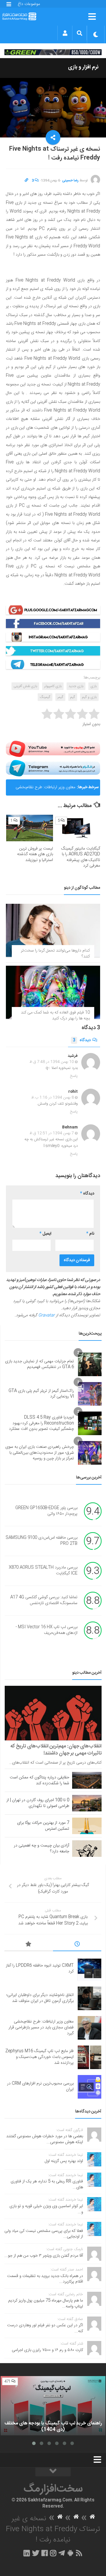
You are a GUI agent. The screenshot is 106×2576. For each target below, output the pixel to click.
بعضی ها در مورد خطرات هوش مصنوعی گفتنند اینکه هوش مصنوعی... (45, 2139)
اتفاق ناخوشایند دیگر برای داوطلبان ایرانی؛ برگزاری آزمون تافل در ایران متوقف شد (40, 1998)
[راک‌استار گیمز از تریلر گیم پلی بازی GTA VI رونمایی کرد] (90, 1394)
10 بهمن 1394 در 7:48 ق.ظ (52, 1062)
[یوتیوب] (53, 749)
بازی (93, 686)
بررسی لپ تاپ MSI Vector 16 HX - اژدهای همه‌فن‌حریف (47, 1630)
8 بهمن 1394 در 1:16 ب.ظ (53, 1098)
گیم (73, 697)
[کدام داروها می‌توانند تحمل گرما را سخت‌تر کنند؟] (53, 930)
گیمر (60, 697)
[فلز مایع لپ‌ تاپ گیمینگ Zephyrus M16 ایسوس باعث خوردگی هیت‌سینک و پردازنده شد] (90, 2057)
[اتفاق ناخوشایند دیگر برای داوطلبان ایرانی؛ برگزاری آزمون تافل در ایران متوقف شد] (90, 1998)
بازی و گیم (89, 697)
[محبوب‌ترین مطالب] (29, 1945)
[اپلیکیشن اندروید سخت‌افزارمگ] (70, 2553)
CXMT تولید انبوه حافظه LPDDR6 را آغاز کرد (40, 1969)
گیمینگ (45, 697)
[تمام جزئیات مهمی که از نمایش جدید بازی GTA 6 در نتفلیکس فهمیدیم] (90, 1364)
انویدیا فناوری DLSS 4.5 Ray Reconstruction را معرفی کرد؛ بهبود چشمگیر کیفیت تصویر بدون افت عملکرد (41, 1423)
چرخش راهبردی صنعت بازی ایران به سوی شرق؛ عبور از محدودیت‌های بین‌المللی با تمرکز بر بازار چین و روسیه (40, 1453)
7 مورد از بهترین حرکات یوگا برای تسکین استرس (43, 1826)
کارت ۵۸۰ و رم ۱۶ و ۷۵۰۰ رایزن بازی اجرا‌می (47, 2350)
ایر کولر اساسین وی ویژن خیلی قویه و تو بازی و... (46, 2209)
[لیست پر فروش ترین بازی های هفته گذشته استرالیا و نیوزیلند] (30, 828)
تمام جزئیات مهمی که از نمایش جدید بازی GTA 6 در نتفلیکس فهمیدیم (39, 1364)
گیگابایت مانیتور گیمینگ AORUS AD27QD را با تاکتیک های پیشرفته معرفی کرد (81, 857)
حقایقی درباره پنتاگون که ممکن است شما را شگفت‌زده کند (39, 1780)
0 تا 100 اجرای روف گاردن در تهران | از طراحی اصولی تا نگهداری (38, 1803)
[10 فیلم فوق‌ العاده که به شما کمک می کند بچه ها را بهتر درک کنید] (53, 992)
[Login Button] (65, 33)
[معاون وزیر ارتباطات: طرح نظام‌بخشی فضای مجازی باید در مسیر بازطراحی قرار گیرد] (90, 2028)
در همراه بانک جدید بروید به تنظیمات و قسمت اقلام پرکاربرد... (45, 2279)
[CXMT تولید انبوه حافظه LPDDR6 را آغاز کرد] (90, 1969)
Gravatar (47, 1315)
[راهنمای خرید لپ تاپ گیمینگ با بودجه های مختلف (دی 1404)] (53, 2406)
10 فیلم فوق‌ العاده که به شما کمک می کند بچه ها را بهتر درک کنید (55, 1016)
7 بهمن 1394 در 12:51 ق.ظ (52, 1133)
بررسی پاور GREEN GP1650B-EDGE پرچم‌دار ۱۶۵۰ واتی (46, 1511)
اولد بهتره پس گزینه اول (64, 2161)
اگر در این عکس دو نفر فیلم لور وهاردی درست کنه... (45, 2328)
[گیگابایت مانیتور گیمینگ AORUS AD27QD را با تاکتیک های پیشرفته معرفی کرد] (77, 828)
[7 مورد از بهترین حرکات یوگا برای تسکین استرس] (87, 1826)
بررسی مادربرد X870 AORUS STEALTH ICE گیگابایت (43, 1571)
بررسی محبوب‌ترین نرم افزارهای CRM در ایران (40, 2087)
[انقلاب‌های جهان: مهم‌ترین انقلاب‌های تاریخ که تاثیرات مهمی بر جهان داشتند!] (53, 1713)
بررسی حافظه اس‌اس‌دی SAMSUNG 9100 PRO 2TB (42, 1541)
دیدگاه (82, 1040)
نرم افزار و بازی (83, 67)
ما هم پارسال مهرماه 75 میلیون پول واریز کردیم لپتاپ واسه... (46, 2304)
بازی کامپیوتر (53, 686)
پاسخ (74, 1076)
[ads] (53, 52)
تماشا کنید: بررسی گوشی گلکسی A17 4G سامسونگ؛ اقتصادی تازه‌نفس (44, 1601)
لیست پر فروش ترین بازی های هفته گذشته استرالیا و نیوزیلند (35, 854)
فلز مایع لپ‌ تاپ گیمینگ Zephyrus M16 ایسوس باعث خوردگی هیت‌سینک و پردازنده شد (39, 2057)
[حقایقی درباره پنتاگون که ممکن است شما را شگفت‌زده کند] (87, 1780)
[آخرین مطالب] (77, 1945)
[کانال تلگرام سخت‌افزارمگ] (62, 2553)
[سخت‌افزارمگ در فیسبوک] (45, 2553)
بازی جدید (76, 686)
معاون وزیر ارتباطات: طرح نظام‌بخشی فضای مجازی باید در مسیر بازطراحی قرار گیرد (43, 790)
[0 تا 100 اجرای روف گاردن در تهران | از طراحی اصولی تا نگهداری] (87, 1803)
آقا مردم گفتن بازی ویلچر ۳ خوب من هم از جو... (44, 2256)
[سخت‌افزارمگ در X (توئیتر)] (36, 2553)
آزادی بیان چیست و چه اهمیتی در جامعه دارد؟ (42, 1849)
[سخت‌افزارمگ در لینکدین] (27, 2553)
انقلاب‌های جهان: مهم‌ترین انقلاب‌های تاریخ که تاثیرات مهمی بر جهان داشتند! (56, 1750)
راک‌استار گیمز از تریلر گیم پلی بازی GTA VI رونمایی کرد (41, 1394)
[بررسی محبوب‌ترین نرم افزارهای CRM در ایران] (90, 2087)
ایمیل (45, 1234)
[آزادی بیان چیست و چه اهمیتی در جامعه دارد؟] (87, 1849)
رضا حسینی (70, 180)
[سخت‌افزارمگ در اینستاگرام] (53, 2553)
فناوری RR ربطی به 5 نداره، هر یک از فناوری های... (47, 2184)
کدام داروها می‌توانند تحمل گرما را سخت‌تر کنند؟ (55, 954)
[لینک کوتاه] (26, 180)
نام (90, 1234)
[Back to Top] (53, 2472)
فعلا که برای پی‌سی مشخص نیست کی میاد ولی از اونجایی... (44, 2234)
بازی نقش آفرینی (25, 686)
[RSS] (79, 2553)
